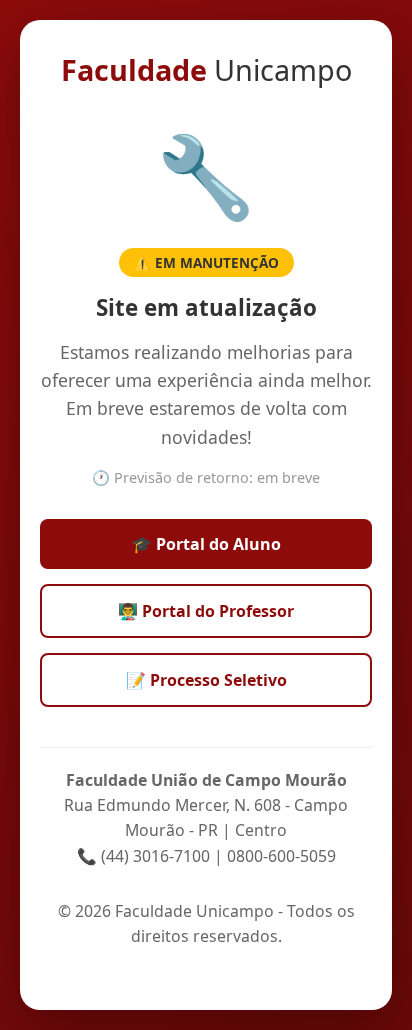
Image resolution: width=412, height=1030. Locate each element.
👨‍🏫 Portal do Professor (206, 611)
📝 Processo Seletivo (206, 680)
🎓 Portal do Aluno (206, 544)
